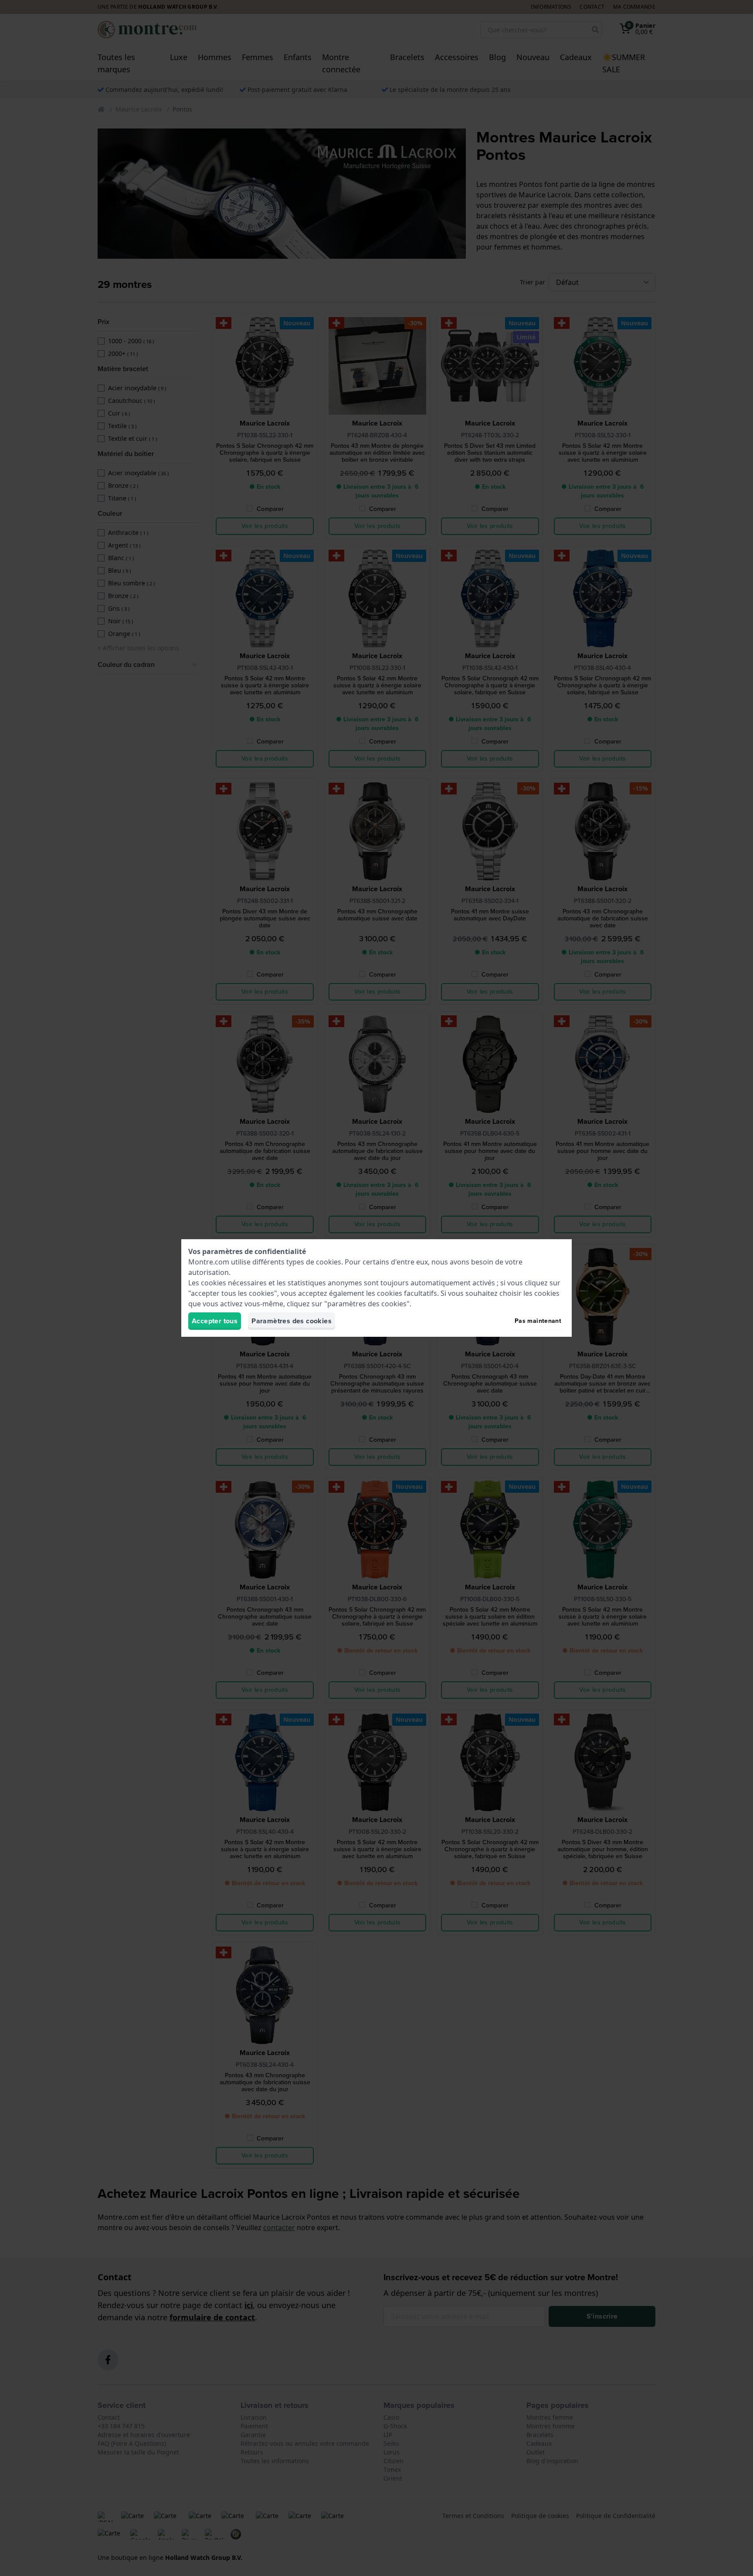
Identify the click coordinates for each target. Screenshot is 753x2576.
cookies (329, 1262)
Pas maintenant (538, 1321)
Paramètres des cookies (292, 1321)
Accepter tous (215, 1321)
